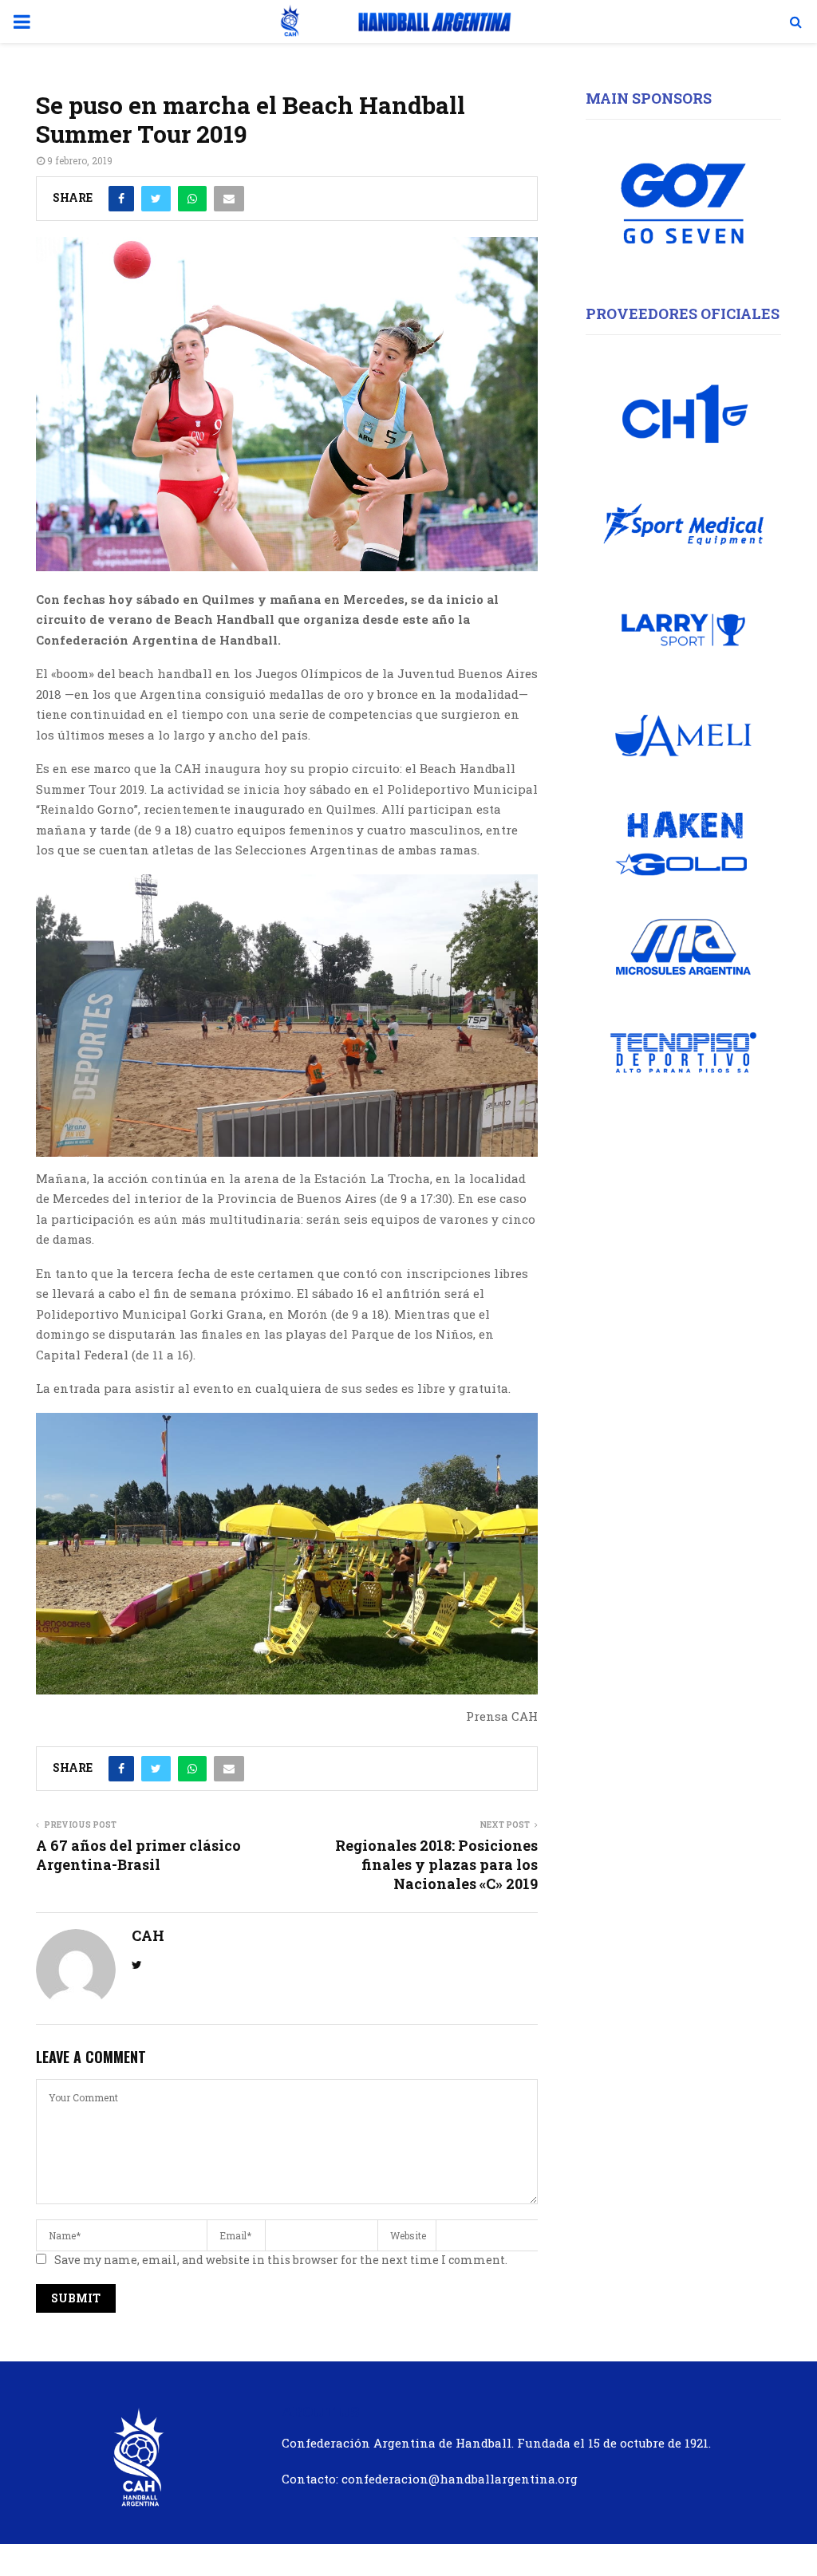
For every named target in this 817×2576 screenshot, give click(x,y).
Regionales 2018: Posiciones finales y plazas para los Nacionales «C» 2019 (436, 1864)
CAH (148, 1936)
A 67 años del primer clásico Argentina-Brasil (138, 1855)
